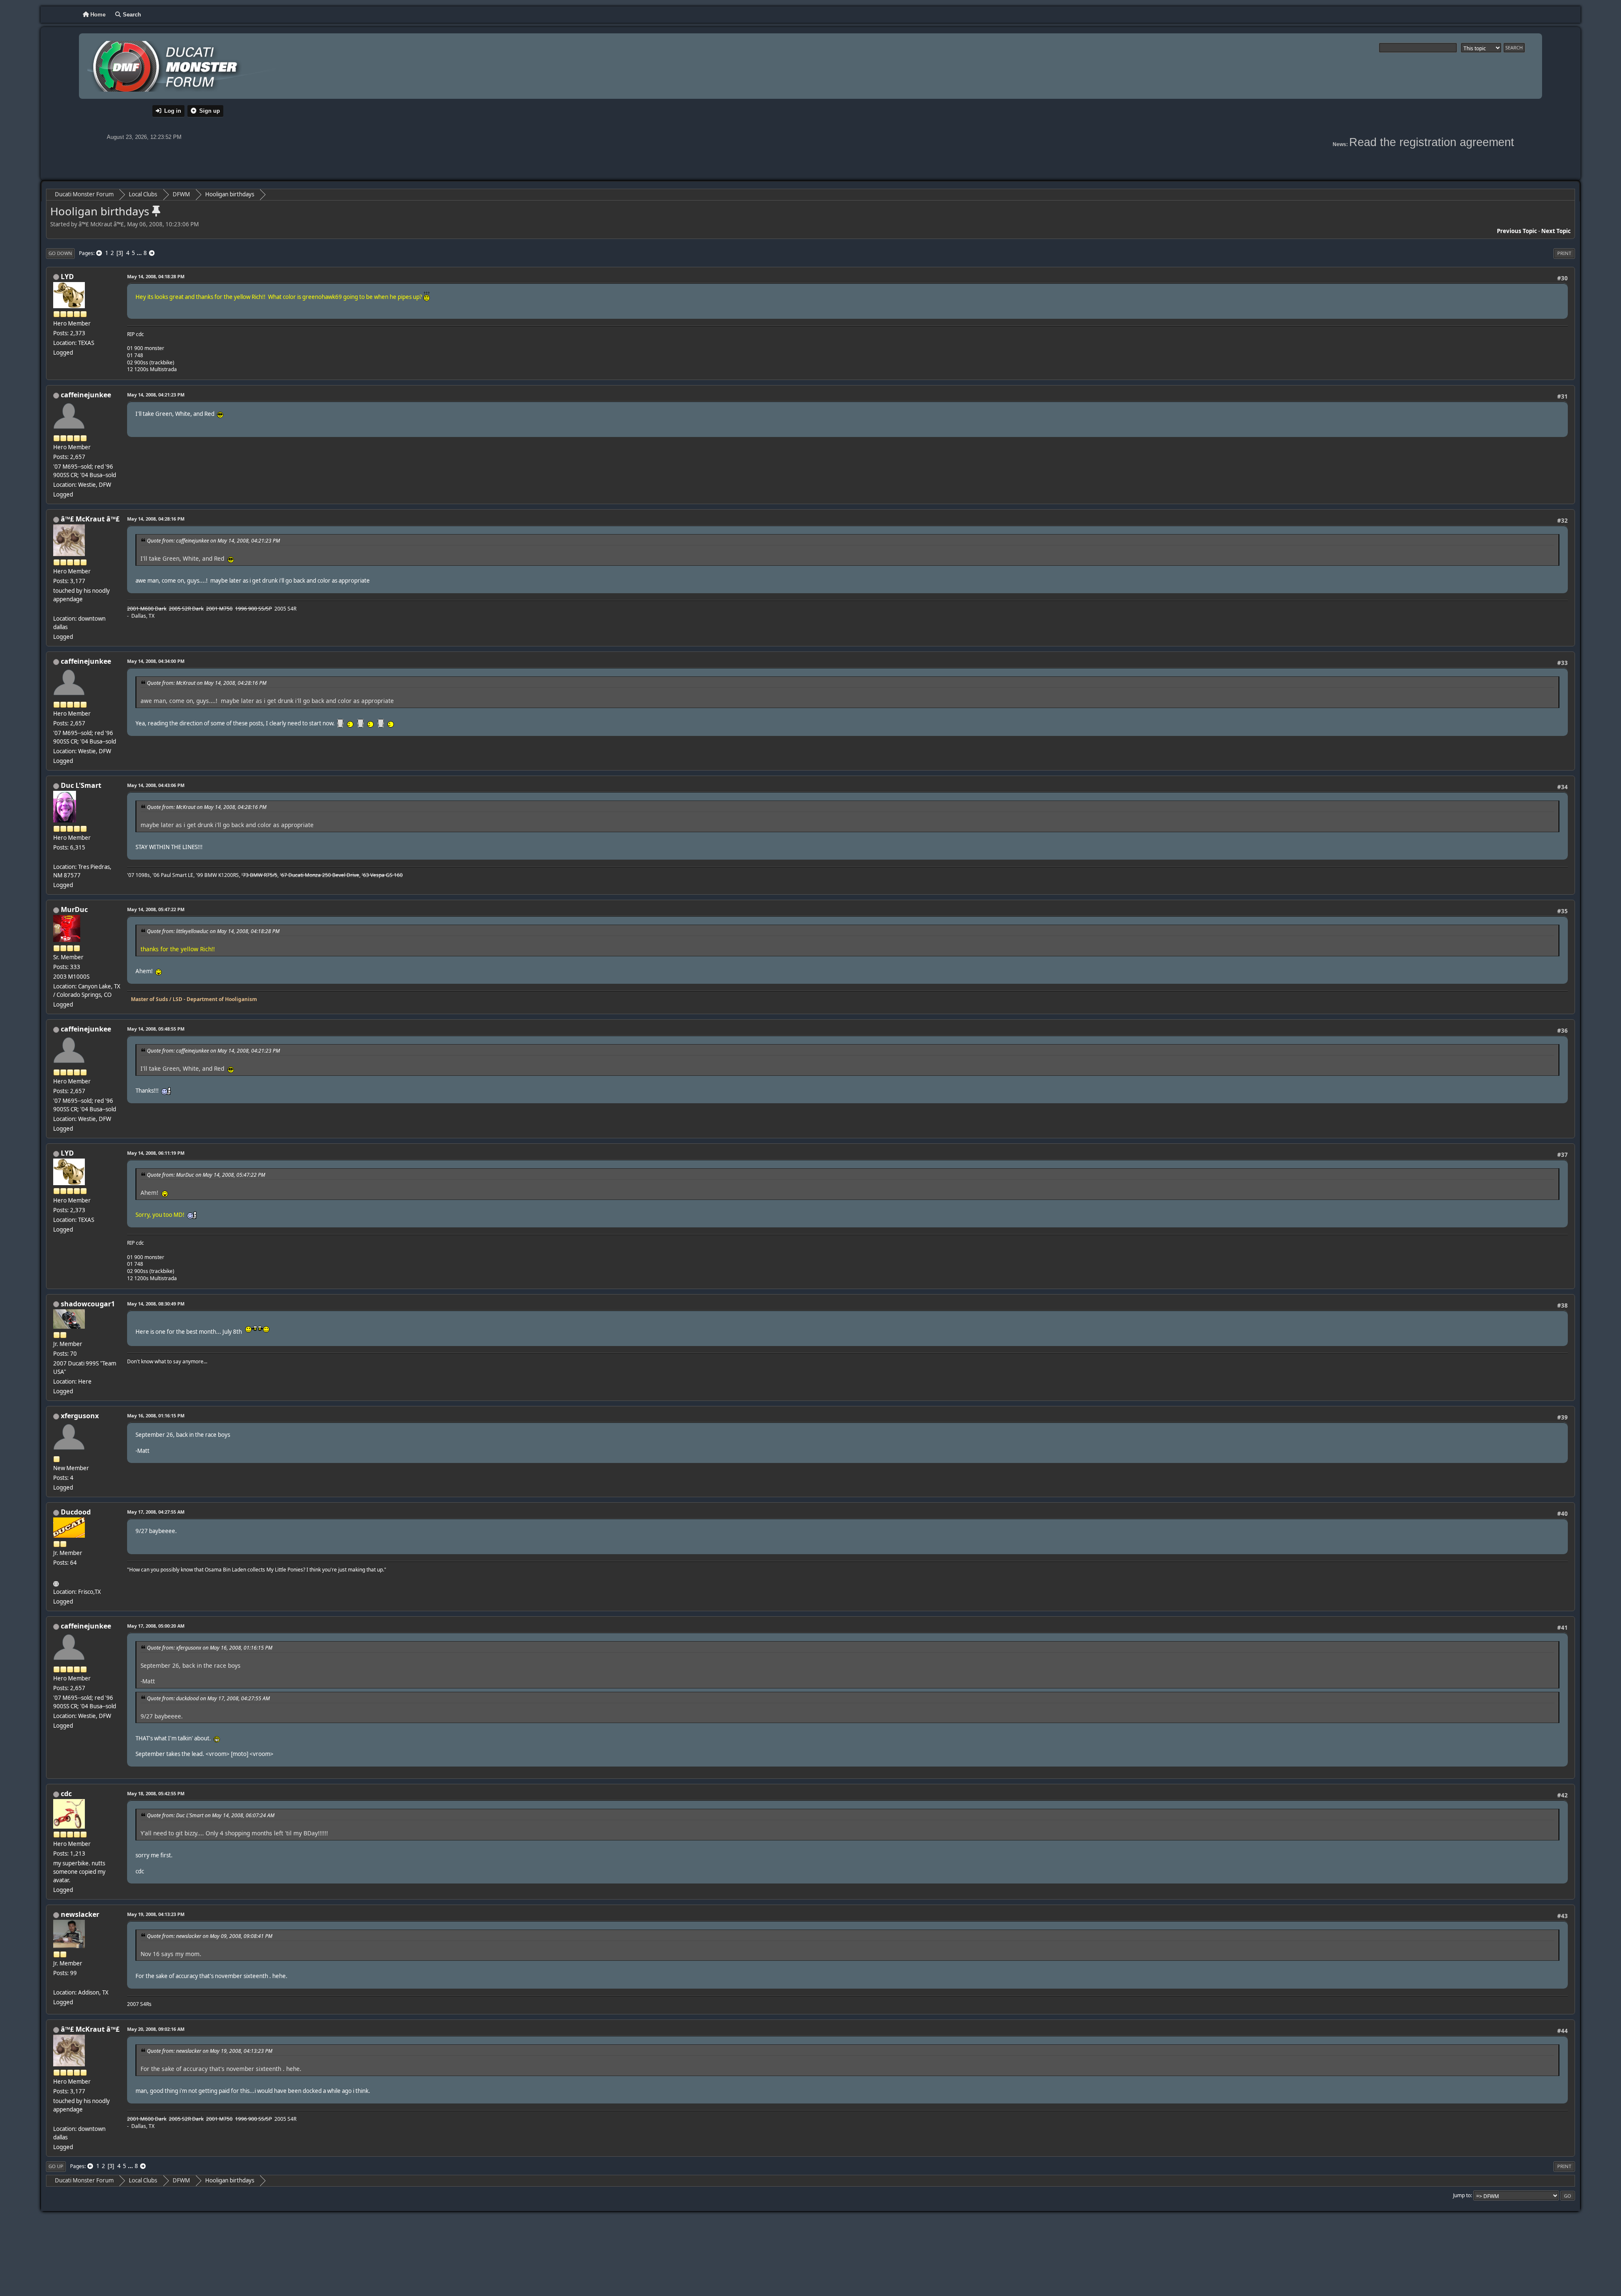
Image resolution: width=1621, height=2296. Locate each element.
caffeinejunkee (86, 395)
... (140, 253)
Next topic (1556, 231)
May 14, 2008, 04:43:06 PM (156, 785)
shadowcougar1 (88, 1304)
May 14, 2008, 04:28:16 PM (156, 519)
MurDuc (74, 909)
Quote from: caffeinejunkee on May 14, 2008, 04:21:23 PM (213, 541)
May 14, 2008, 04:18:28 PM (156, 276)
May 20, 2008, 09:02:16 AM (156, 2029)
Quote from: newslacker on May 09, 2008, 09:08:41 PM (210, 1936)
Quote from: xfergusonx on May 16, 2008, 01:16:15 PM (210, 1648)
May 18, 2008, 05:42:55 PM (156, 1793)
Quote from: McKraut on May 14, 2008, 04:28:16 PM (207, 683)
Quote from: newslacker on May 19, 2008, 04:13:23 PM (210, 2051)
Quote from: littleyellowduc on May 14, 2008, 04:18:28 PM (213, 931)
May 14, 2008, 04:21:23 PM (156, 395)
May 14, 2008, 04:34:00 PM (156, 661)
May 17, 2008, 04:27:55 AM (156, 1512)
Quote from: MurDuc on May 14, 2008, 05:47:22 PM (206, 1175)
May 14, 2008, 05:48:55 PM (156, 1029)
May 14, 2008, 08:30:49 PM (156, 1304)
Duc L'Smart (81, 785)
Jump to (1462, 2195)
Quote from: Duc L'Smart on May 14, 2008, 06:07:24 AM (211, 1815)
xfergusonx (80, 1416)
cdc (66, 1794)
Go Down (60, 253)
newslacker (80, 1914)
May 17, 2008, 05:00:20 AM (156, 1626)
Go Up (56, 2166)
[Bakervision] (57, 1582)
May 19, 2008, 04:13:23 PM (156, 1914)
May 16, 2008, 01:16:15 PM (156, 1415)
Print (1564, 253)
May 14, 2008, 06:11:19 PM (156, 1153)
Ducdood (76, 1512)
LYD (67, 277)
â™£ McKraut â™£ (90, 519)
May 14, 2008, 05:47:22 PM (156, 909)
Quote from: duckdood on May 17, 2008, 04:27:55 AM (208, 1698)
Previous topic (1517, 231)
